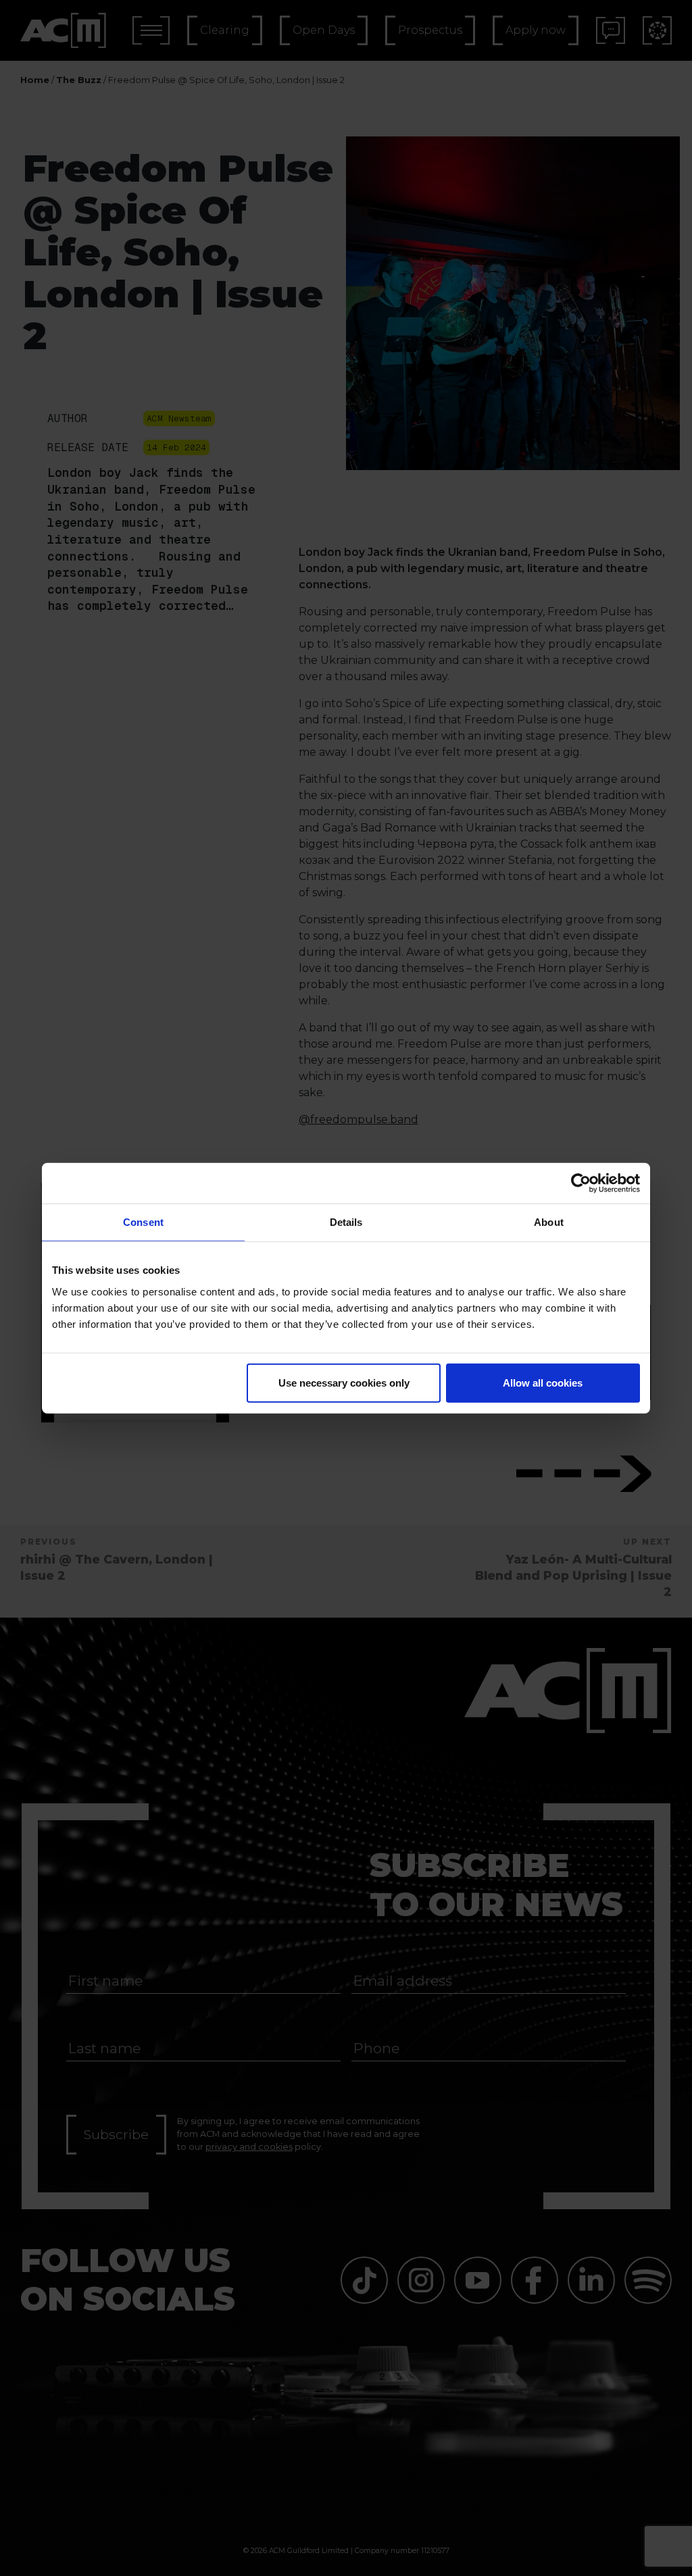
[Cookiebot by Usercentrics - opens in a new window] (581, 1183)
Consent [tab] (143, 1222)
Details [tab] (346, 1222)
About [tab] (549, 1222)
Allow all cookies (543, 1382)
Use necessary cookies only (344, 1382)
